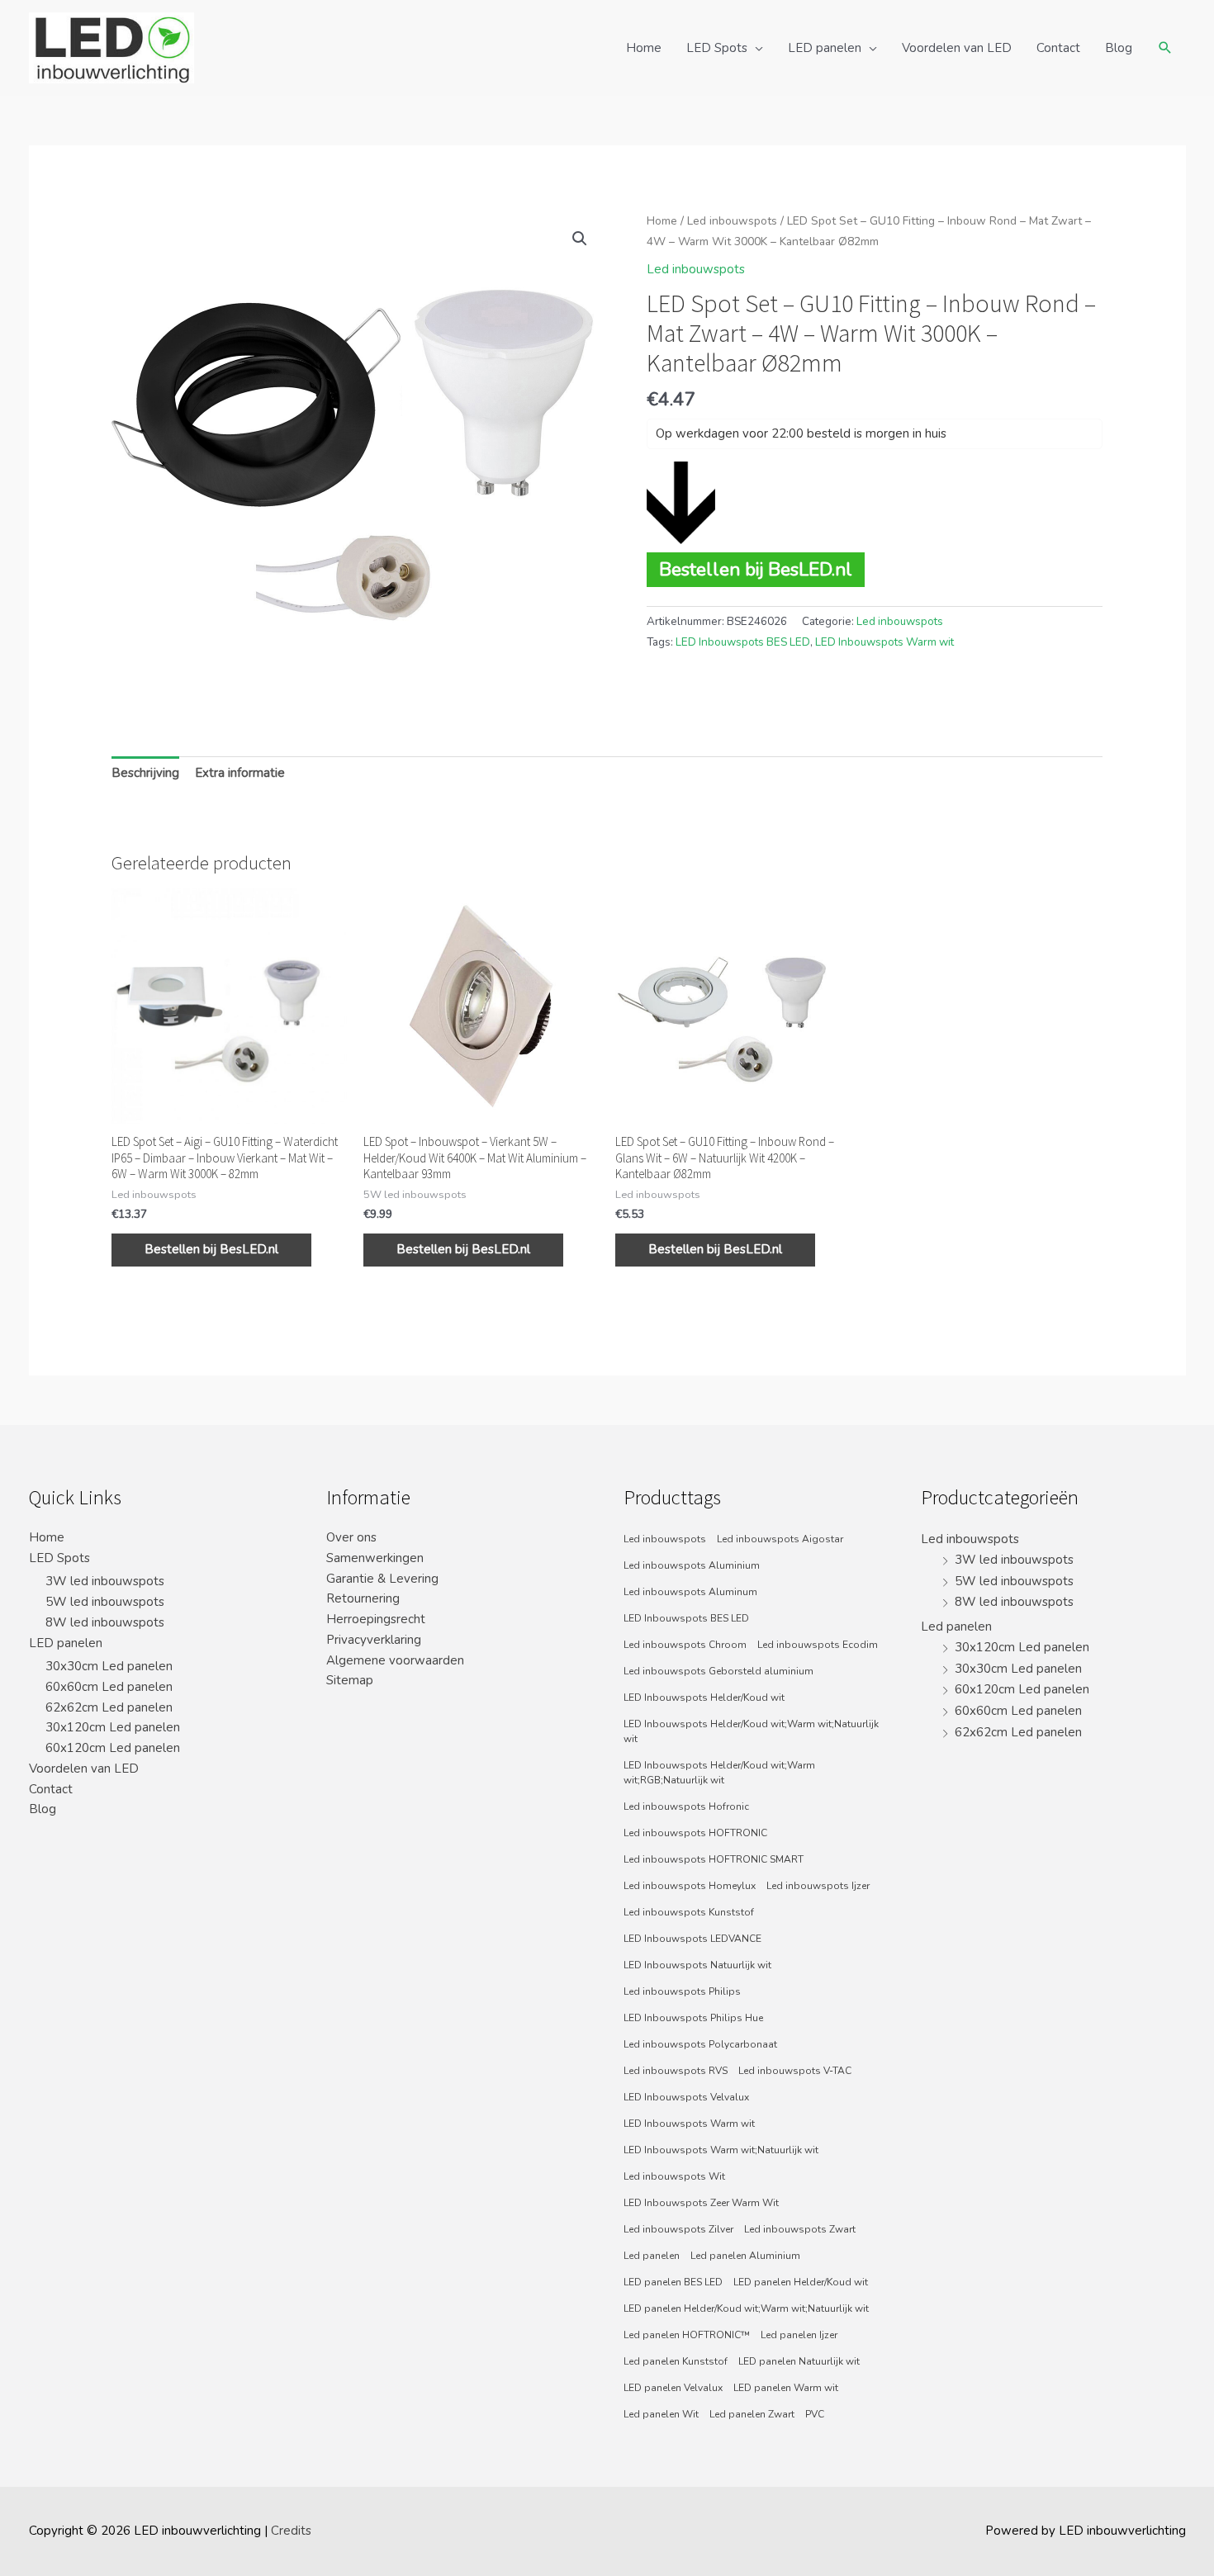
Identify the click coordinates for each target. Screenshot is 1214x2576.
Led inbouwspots (732, 221)
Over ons (351, 1537)
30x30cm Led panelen (109, 1666)
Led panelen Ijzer (799, 2335)
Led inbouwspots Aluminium (692, 1565)
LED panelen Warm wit (786, 2388)
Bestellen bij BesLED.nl (756, 569)
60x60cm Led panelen (109, 1687)
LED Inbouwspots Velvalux (686, 2097)
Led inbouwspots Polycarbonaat (700, 2044)
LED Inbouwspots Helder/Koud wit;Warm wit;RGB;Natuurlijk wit (719, 1773)
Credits (291, 2531)
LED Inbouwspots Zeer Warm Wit (701, 2203)
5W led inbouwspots (105, 1602)
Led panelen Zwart (752, 2414)
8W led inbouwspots (105, 1622)
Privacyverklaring (374, 1640)
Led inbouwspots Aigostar (780, 1539)
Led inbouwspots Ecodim (818, 1645)
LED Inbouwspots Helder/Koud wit (704, 1698)
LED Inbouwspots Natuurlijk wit (697, 1965)
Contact (1058, 48)
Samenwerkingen (375, 1558)
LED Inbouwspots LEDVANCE (692, 1939)
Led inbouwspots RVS (676, 2071)
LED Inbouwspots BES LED (743, 642)
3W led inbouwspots (105, 1581)
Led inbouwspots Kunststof (689, 1912)
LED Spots (717, 48)
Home (644, 48)
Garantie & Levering (382, 1579)
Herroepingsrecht (376, 1619)
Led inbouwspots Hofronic (686, 1807)
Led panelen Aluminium (745, 2256)
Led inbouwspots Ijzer (818, 1886)
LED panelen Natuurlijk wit (799, 2361)
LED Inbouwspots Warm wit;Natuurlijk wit (721, 2150)
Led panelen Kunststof (676, 2361)
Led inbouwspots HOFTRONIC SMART (714, 1859)
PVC (815, 2414)
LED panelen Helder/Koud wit (801, 2282)
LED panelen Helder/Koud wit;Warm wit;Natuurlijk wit (746, 2308)
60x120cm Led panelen (113, 1748)
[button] (580, 239)
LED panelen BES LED (673, 2282)
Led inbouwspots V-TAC (795, 2071)
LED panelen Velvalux (673, 2388)
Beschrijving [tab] (145, 773)
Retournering (363, 1598)
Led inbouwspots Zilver (678, 2229)
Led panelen (652, 2256)
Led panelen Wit (661, 2414)
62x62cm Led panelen (109, 1707)
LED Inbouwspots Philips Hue (693, 2018)
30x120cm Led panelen (113, 1727)
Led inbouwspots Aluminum (690, 1592)
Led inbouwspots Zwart (800, 2229)
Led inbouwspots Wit (674, 2176)
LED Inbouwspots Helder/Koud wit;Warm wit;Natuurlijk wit (751, 1731)
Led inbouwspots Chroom (685, 1645)
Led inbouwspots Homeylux (690, 1886)
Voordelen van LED (957, 48)
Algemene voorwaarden (395, 1660)
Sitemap (350, 1680)
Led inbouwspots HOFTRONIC (695, 1833)
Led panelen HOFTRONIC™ (687, 2335)
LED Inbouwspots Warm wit (884, 642)
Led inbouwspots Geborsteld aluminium (718, 1671)
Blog (1119, 48)
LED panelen (825, 48)
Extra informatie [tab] (240, 773)
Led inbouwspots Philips (682, 1991)
